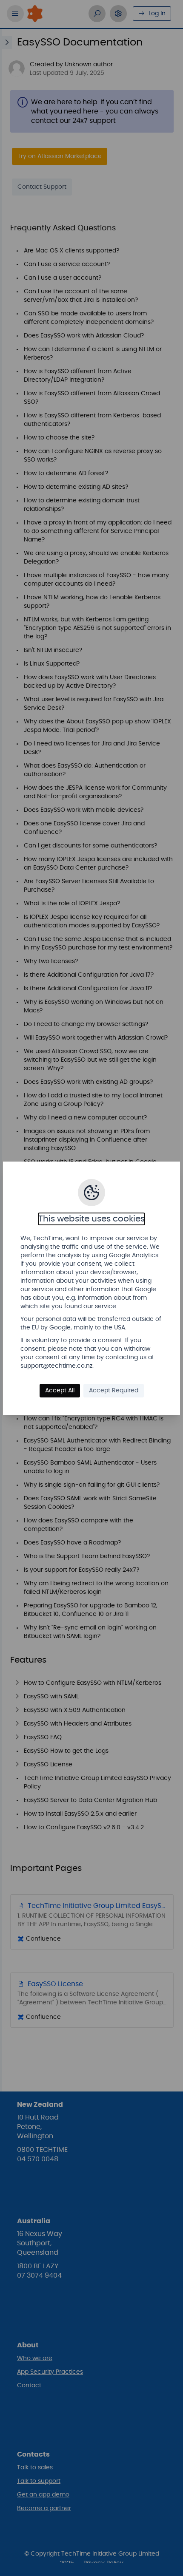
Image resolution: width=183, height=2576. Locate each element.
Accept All (60, 1391)
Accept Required (114, 1391)
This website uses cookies (91, 1219)
